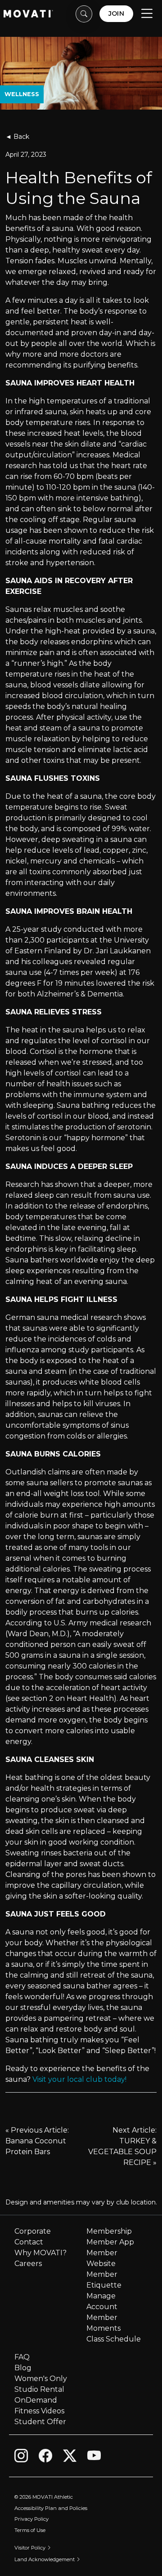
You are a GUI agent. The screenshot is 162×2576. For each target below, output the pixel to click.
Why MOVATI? (40, 2253)
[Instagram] (21, 2457)
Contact (29, 2242)
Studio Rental (39, 2389)
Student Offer (40, 2422)
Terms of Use (72, 2521)
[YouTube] (94, 2457)
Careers (28, 2264)
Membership (109, 2231)
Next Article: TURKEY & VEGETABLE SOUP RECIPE (122, 2146)
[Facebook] (45, 2457)
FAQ (22, 2357)
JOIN (116, 13)
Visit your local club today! (79, 2079)
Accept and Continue (73, 2558)
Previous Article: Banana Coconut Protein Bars (37, 2141)
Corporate (33, 2231)
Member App (110, 2242)
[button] (84, 14)
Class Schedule (114, 2339)
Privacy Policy (25, 2521)
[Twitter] (70, 2457)
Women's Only (41, 2379)
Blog (23, 2368)
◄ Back (17, 137)
